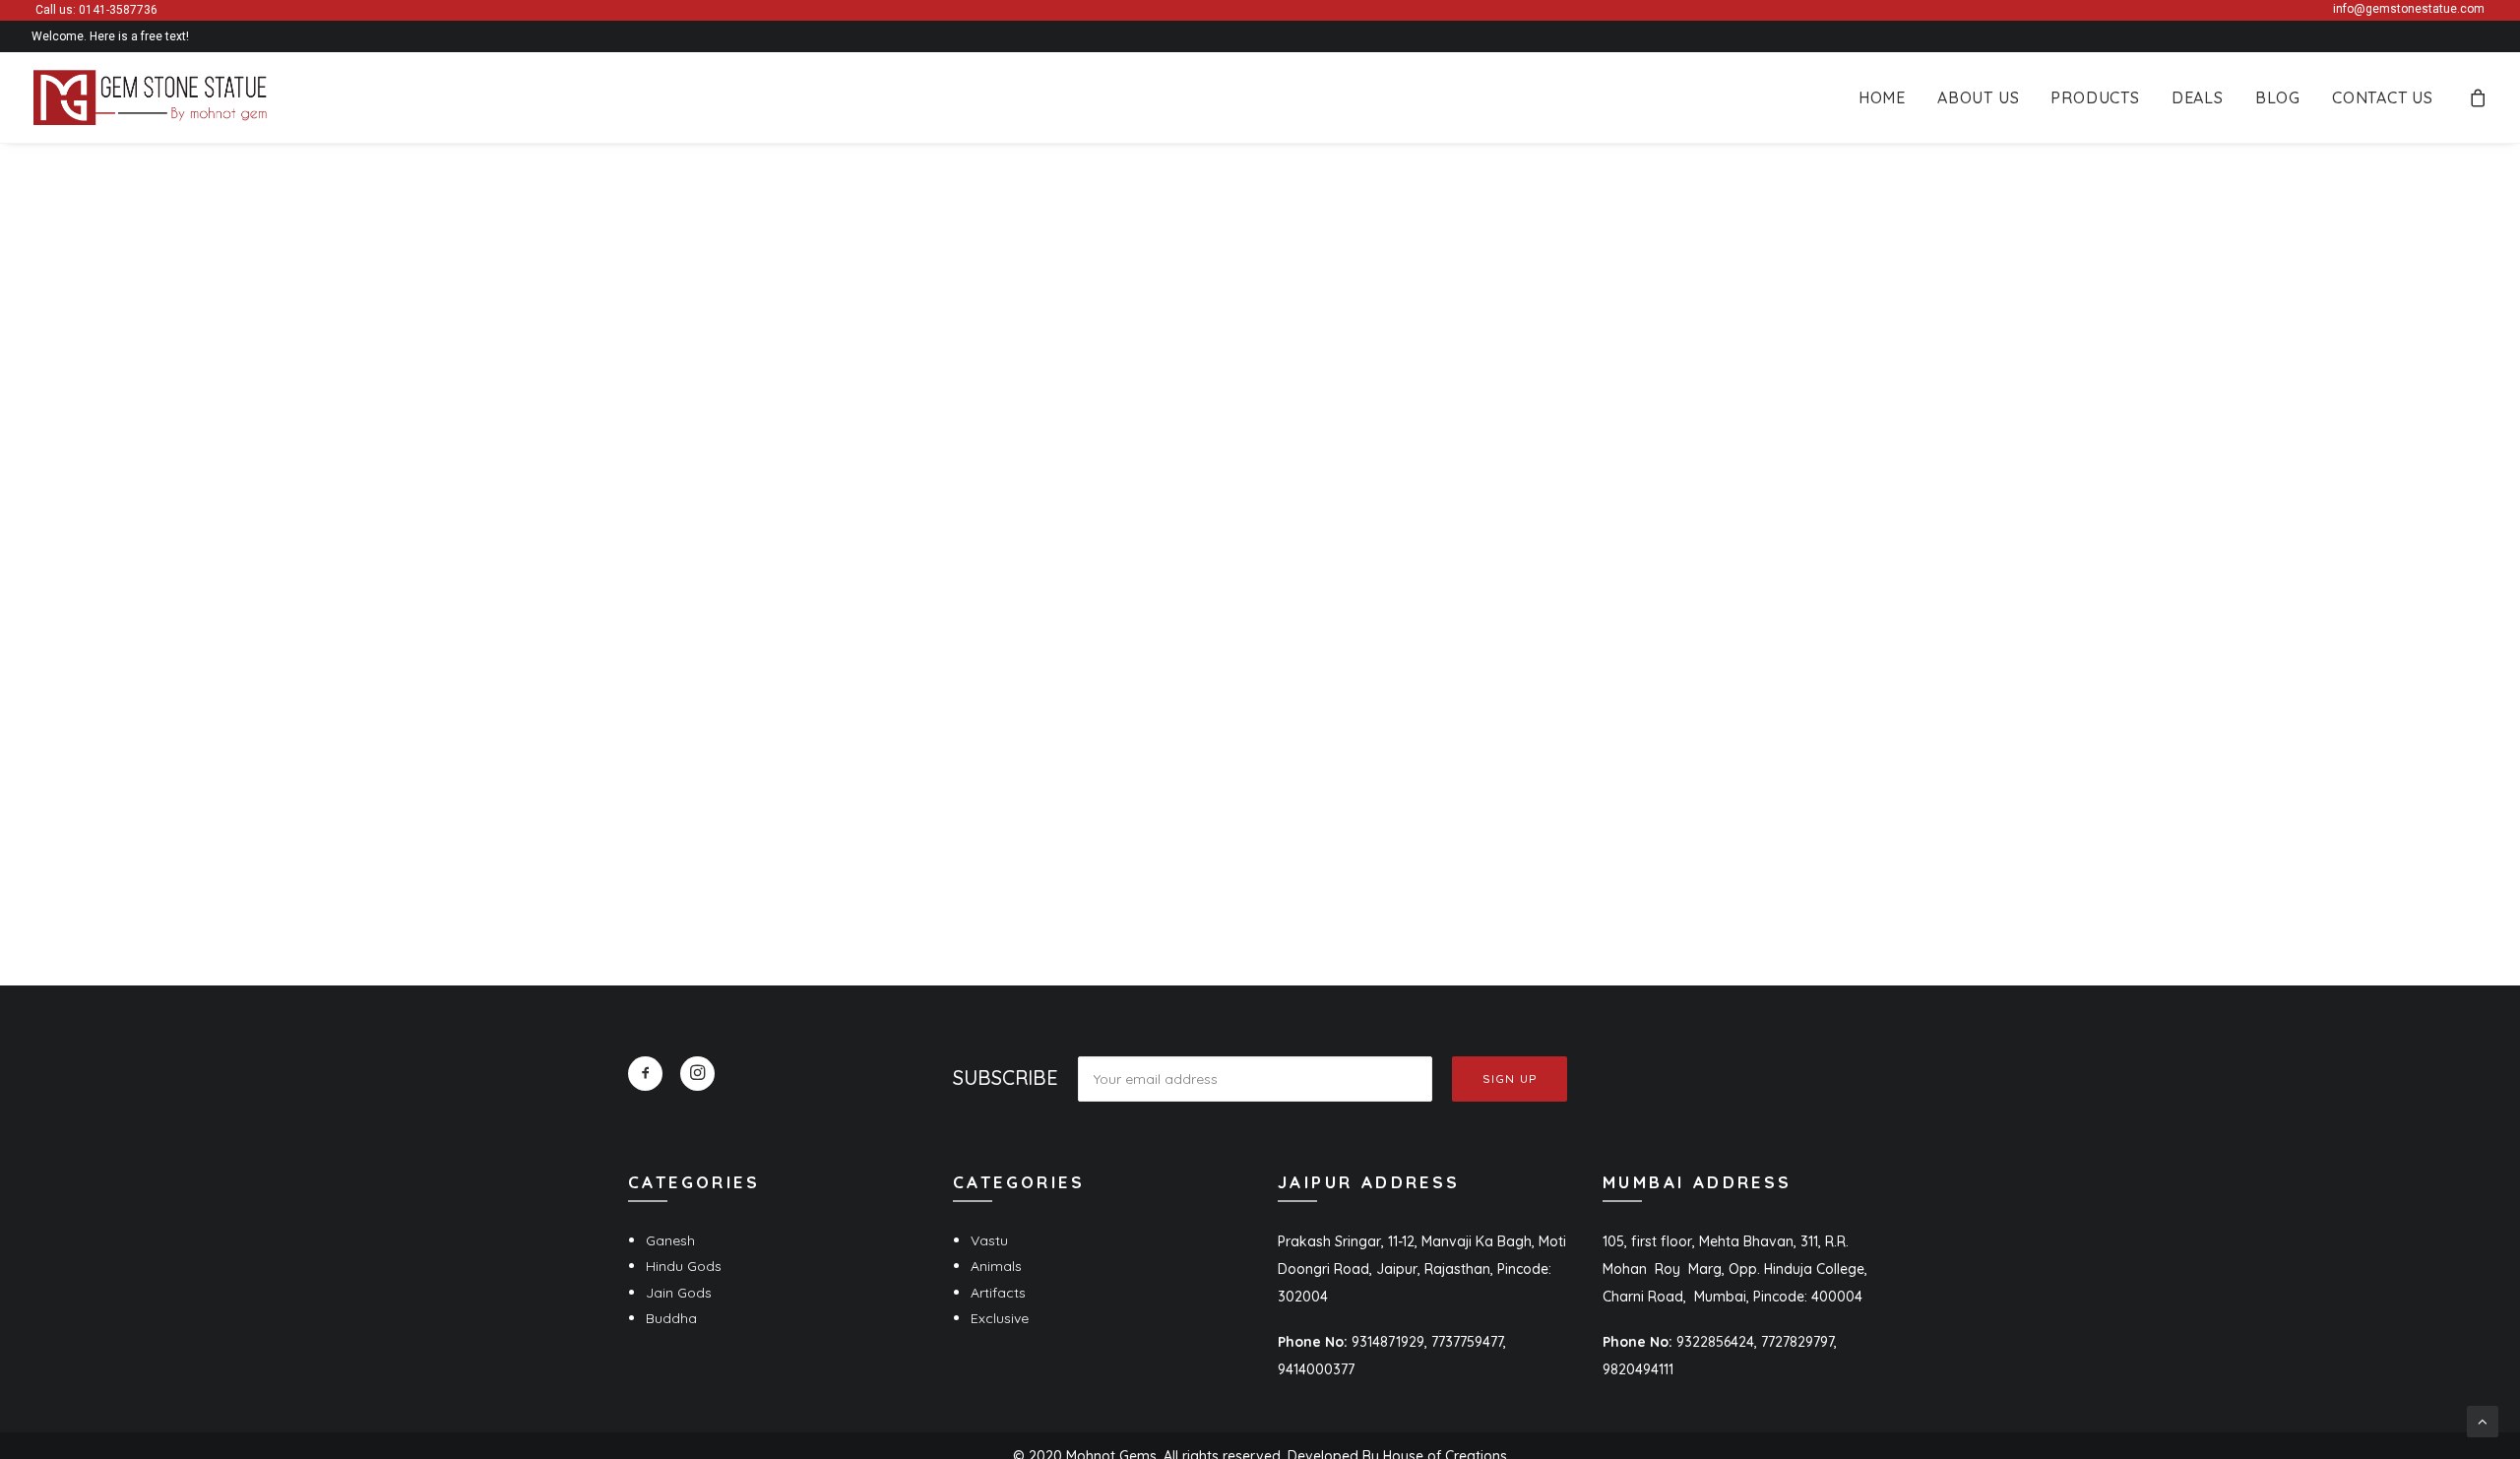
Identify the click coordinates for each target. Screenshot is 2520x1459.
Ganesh (670, 1240)
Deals (2198, 97)
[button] (645, 1074)
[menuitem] (1882, 97)
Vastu (989, 1240)
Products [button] (2095, 97)
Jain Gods (679, 1293)
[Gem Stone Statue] (150, 97)
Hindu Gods (684, 1266)
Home (1882, 97)
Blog (2278, 97)
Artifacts (998, 1293)
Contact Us (2383, 97)
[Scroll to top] (2483, 1421)
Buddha (671, 1318)
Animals (996, 1266)
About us (1978, 97)
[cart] (2479, 97)
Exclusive (1000, 1318)
